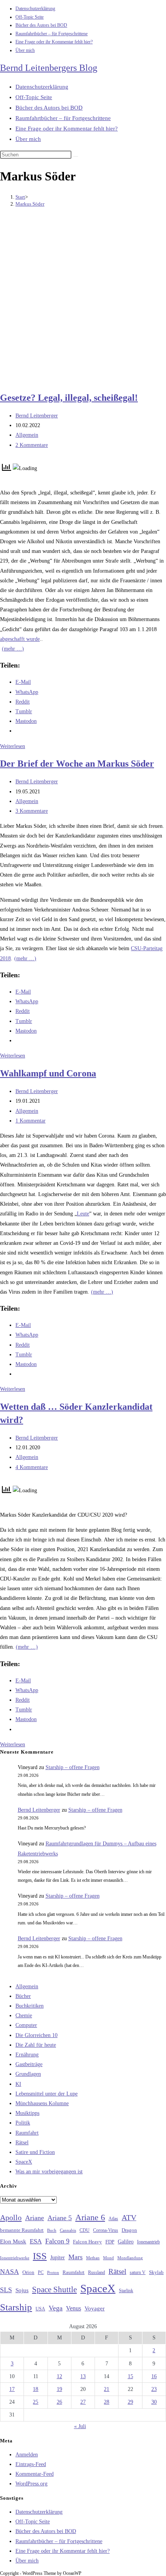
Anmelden (27, 2455)
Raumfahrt (27, 2133)
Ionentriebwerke (15, 2258)
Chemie (24, 2016)
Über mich (25, 50)
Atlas (113, 2219)
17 (12, 2389)
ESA (36, 2241)
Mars (75, 2257)
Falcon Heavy (87, 2242)
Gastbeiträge (29, 2064)
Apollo (11, 2217)
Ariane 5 (60, 2218)
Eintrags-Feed (31, 2464)
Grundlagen (28, 2074)
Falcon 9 (57, 2241)
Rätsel (22, 2143)
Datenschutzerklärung (35, 9)
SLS (6, 2290)
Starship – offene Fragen (73, 1767)
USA (40, 2309)
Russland (97, 2272)
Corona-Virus (106, 2230)
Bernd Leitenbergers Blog (49, 68)
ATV (129, 2217)
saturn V (138, 2272)
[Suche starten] (76, 156)
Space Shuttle (54, 2289)
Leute (83, 1214)
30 (154, 2402)
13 (83, 2376)
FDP (110, 2242)
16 (154, 2376)
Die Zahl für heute (36, 2045)
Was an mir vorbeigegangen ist (49, 2172)
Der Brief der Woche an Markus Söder (77, 764)
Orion (28, 2272)
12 (59, 2376)
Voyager (95, 2308)
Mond (108, 2258)
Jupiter (58, 2257)
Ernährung (27, 2055)
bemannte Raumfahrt (22, 2230)
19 (59, 2389)
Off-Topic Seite (30, 17)
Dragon (129, 2230)
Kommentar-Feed (35, 2474)
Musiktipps (27, 2113)
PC (41, 2273)
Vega (56, 2308)
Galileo (126, 2241)
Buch (52, 2230)
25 (36, 2402)
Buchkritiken (30, 2006)
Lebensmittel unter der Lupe (47, 2094)
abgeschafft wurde (20, 639)
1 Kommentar (30, 1121)
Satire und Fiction (35, 2152)
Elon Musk (13, 2241)
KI (18, 2084)
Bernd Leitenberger (37, 416)
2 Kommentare (32, 445)
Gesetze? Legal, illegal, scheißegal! (69, 398)
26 (59, 2402)
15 (130, 2376)
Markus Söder (30, 204)
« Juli (80, 2426)
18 (36, 2389)
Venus (74, 2308)
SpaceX (24, 2162)
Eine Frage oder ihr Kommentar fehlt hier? (54, 42)
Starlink (126, 2291)
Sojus (22, 2290)
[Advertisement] (83, 300)
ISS (40, 2256)
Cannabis (68, 2230)
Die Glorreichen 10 (36, 2035)
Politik (23, 2123)
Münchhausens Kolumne (42, 2103)
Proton (53, 2273)
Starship (16, 2307)
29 (130, 2402)
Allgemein (27, 435)
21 (107, 2389)
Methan (93, 2258)
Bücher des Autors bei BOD (41, 25)
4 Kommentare (32, 1467)
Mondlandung (130, 2258)
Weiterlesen (13, 746)
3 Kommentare (32, 811)
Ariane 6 (90, 2217)
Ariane (35, 2218)
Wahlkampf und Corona (48, 1073)
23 (154, 2389)
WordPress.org (31, 2484)
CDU (85, 2230)
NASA (9, 2272)
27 (83, 2402)
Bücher (23, 1996)
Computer (26, 2025)
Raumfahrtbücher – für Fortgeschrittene (52, 34)
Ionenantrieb (148, 2242)
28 (107, 2402)
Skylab (156, 2272)
